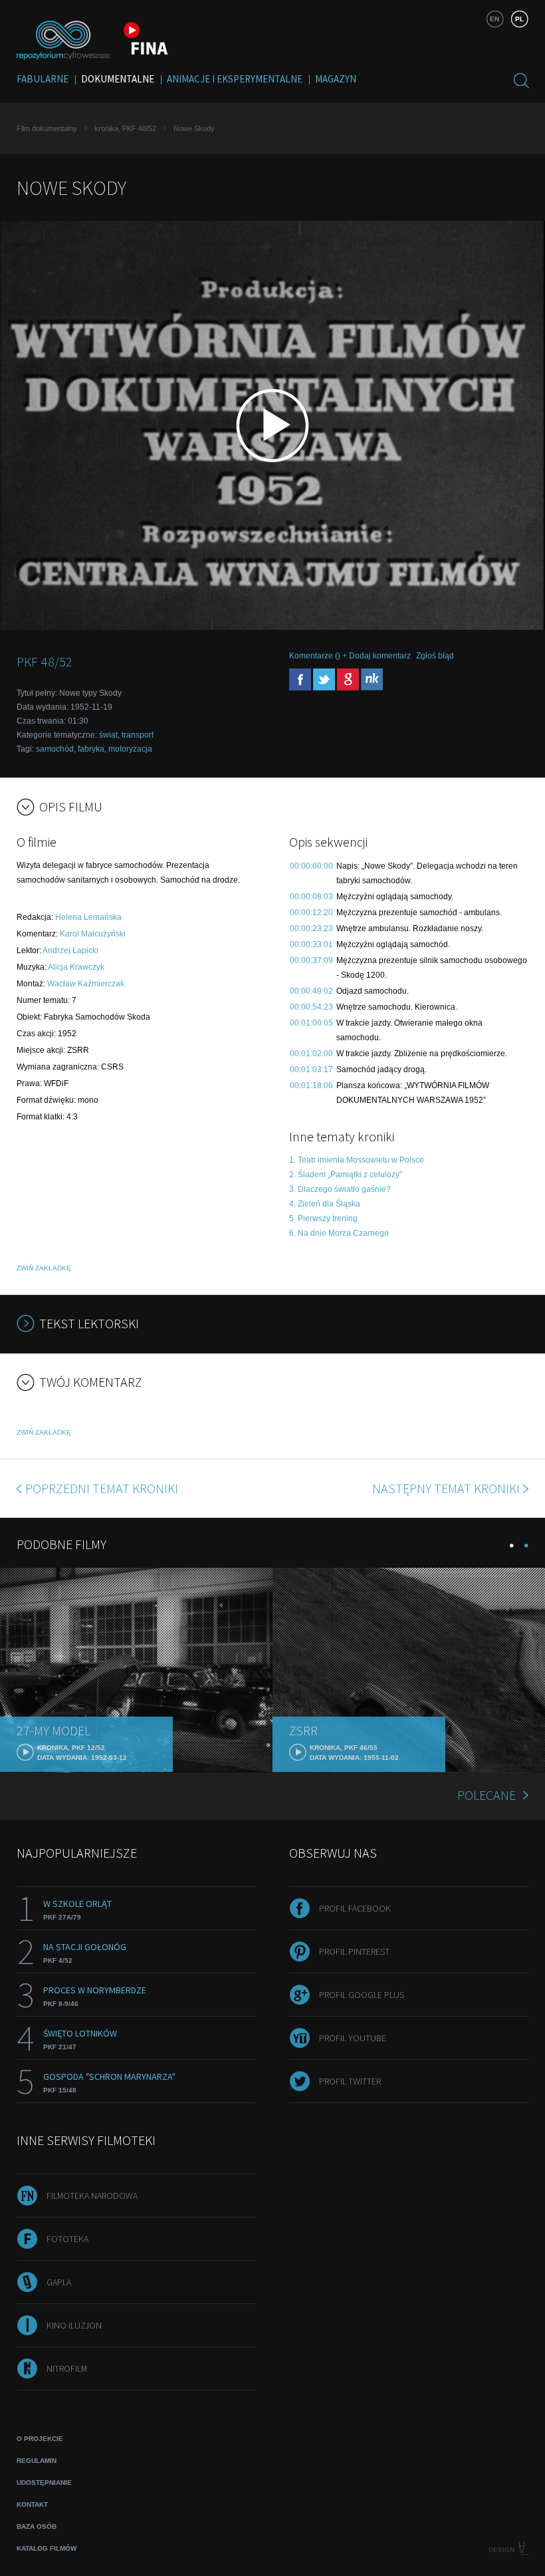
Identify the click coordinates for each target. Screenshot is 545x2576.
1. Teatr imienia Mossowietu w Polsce (357, 1160)
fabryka (91, 749)
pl (519, 19)
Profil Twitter (350, 2081)
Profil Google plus (362, 1995)
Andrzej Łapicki (70, 950)
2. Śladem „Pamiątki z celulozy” (346, 1175)
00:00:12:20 (311, 913)
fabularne (43, 79)
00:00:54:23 (311, 1007)
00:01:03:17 (311, 1070)
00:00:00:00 (311, 866)
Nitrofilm (67, 2368)
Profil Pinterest (354, 1951)
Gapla (59, 2282)
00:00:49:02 (311, 991)
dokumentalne (118, 79)
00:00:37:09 (311, 960)
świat (108, 735)
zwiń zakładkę (44, 1268)
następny (446, 1488)
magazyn (336, 79)
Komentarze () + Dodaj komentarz (350, 656)
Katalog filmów (47, 2548)
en (494, 19)
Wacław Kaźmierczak (86, 984)
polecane (487, 1795)
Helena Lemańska (88, 917)
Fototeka (67, 2239)
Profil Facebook (355, 1908)
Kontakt (32, 2504)
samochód (55, 749)
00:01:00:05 (311, 1023)
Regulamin (37, 2461)
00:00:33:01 (311, 944)
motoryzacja (130, 749)
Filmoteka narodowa (92, 2196)
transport (138, 735)
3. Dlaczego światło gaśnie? (340, 1189)
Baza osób (37, 2526)
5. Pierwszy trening (323, 1218)
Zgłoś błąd (435, 656)
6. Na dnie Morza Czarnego (339, 1233)
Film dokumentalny (47, 128)
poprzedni (102, 1488)
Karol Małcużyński (93, 934)
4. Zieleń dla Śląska (325, 1204)
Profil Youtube (353, 2038)
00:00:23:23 (311, 929)
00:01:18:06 (311, 1085)
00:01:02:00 (311, 1054)
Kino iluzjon (74, 2325)
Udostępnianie (44, 2483)
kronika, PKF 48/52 (125, 128)
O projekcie (40, 2439)
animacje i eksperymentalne (235, 79)
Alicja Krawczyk (76, 967)
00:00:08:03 (311, 897)
